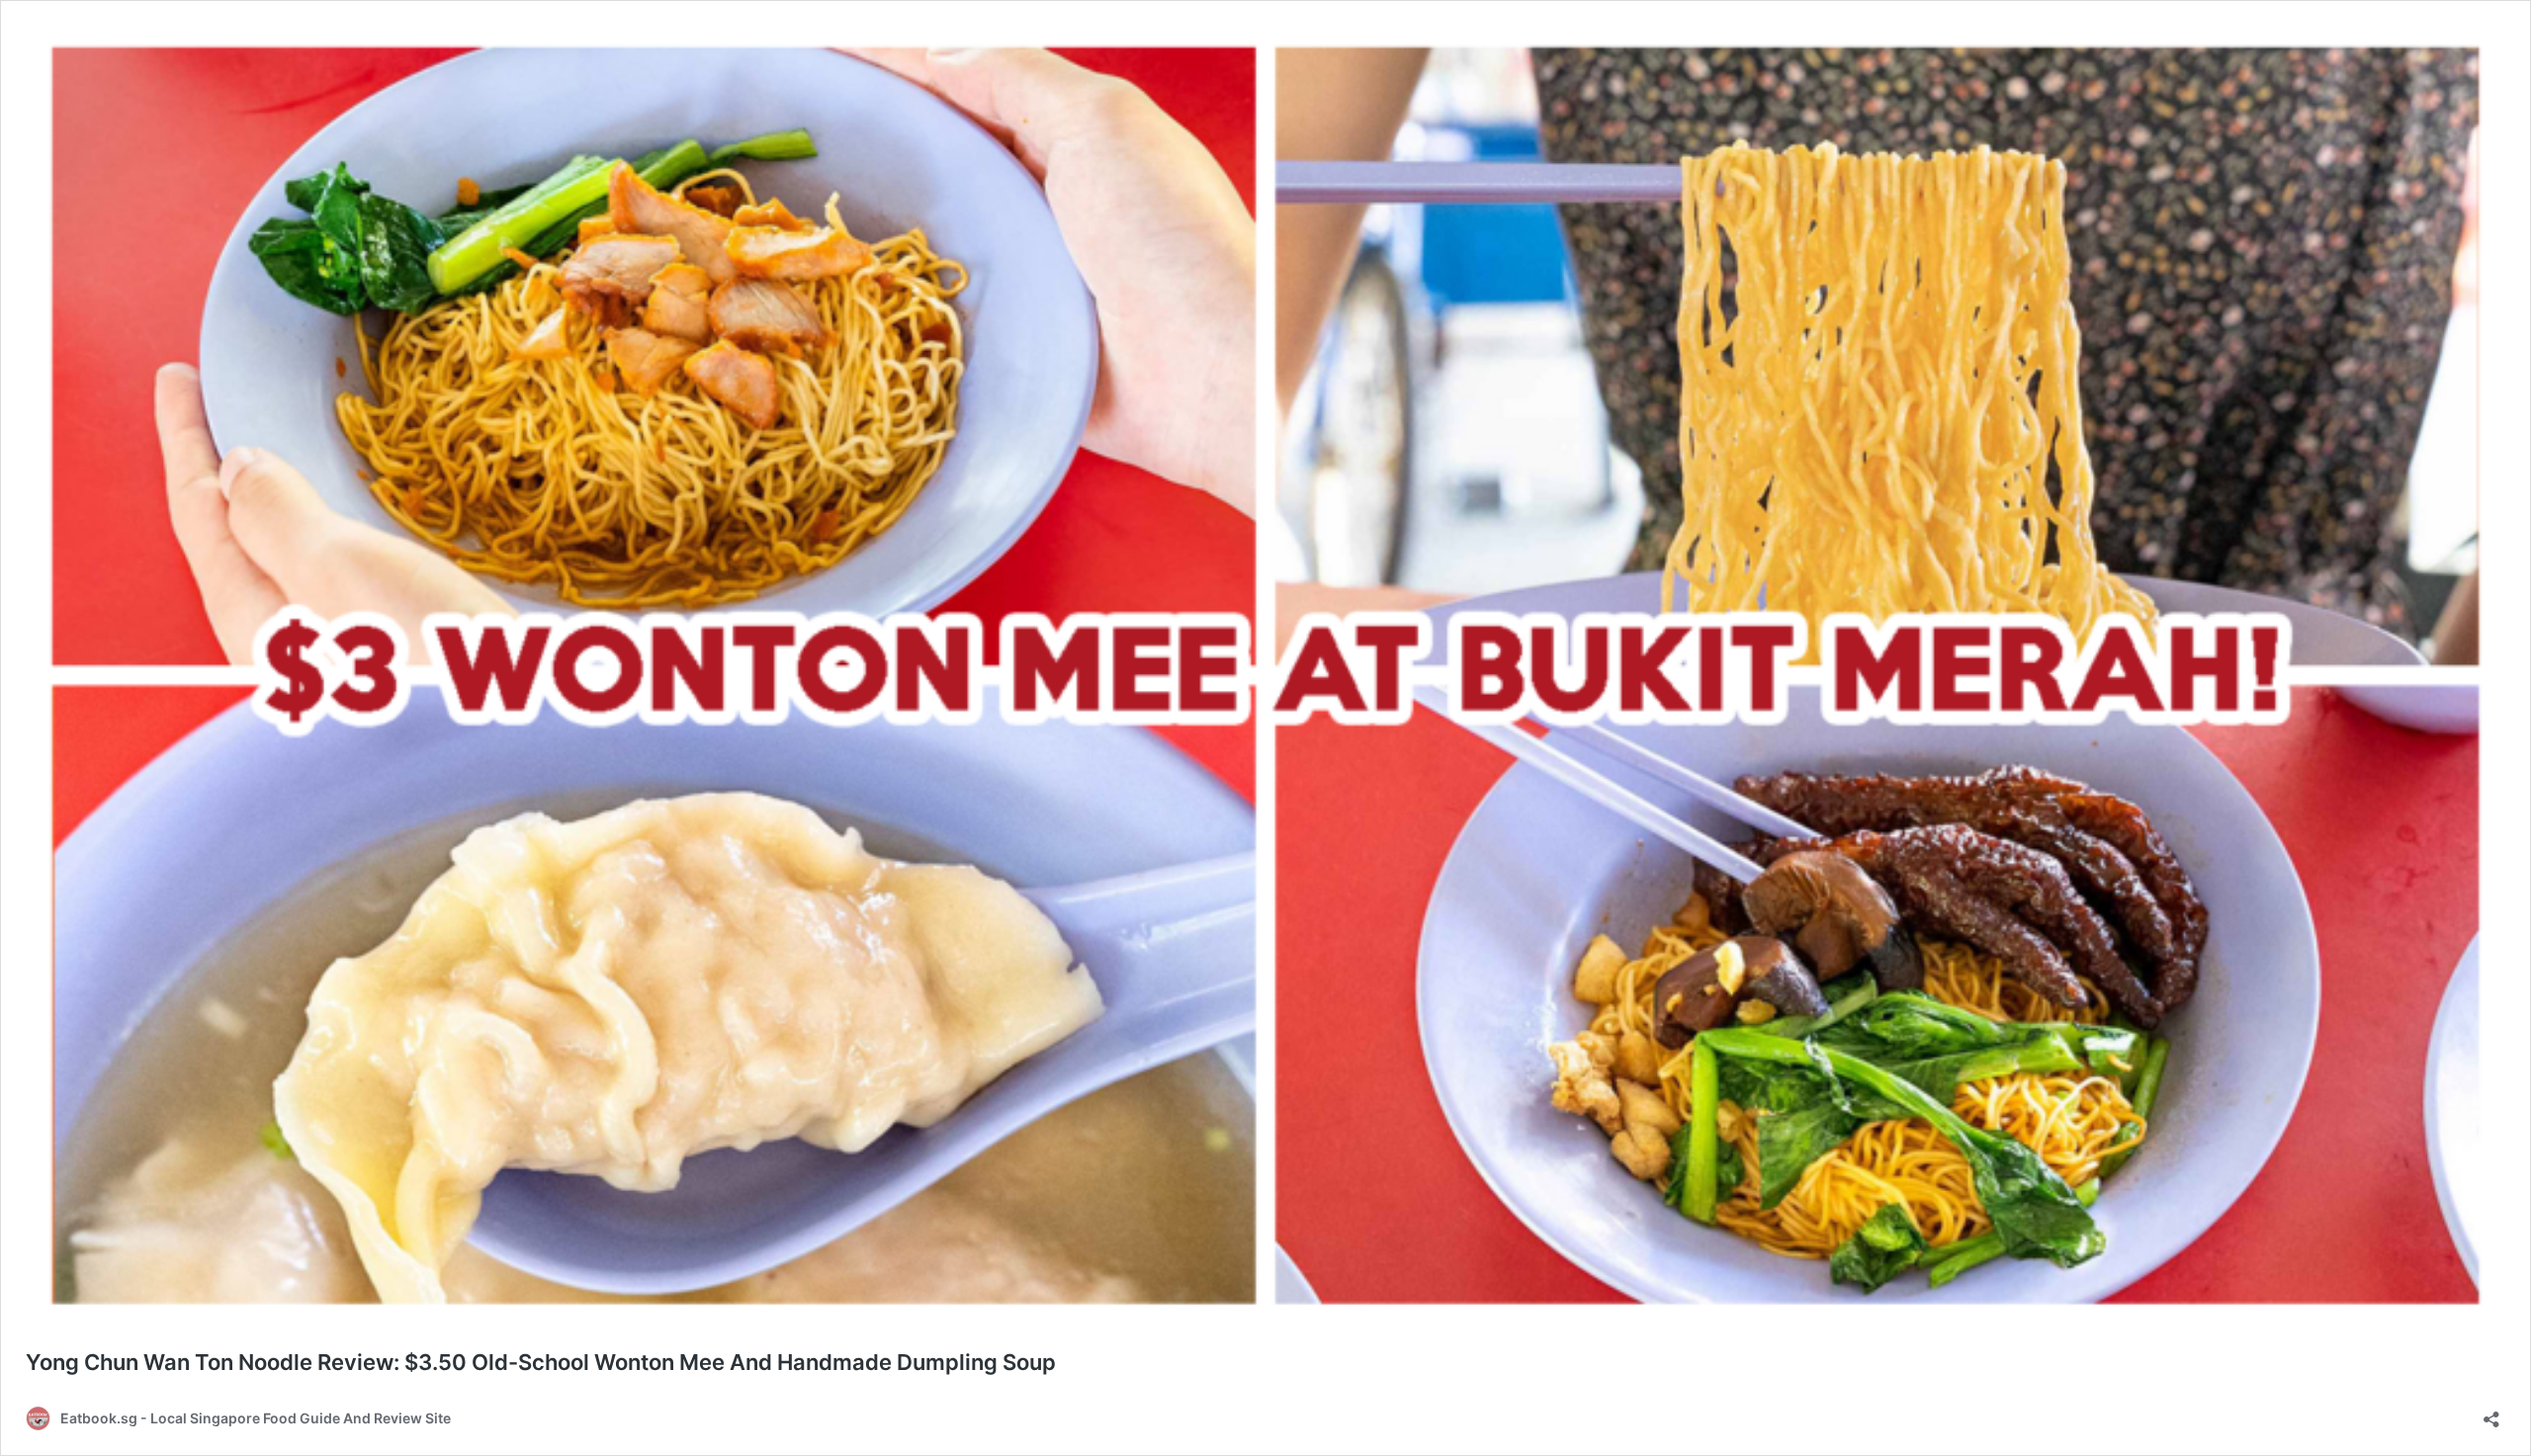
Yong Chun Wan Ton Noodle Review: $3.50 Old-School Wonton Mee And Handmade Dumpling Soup (541, 1362)
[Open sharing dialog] (2491, 1413)
